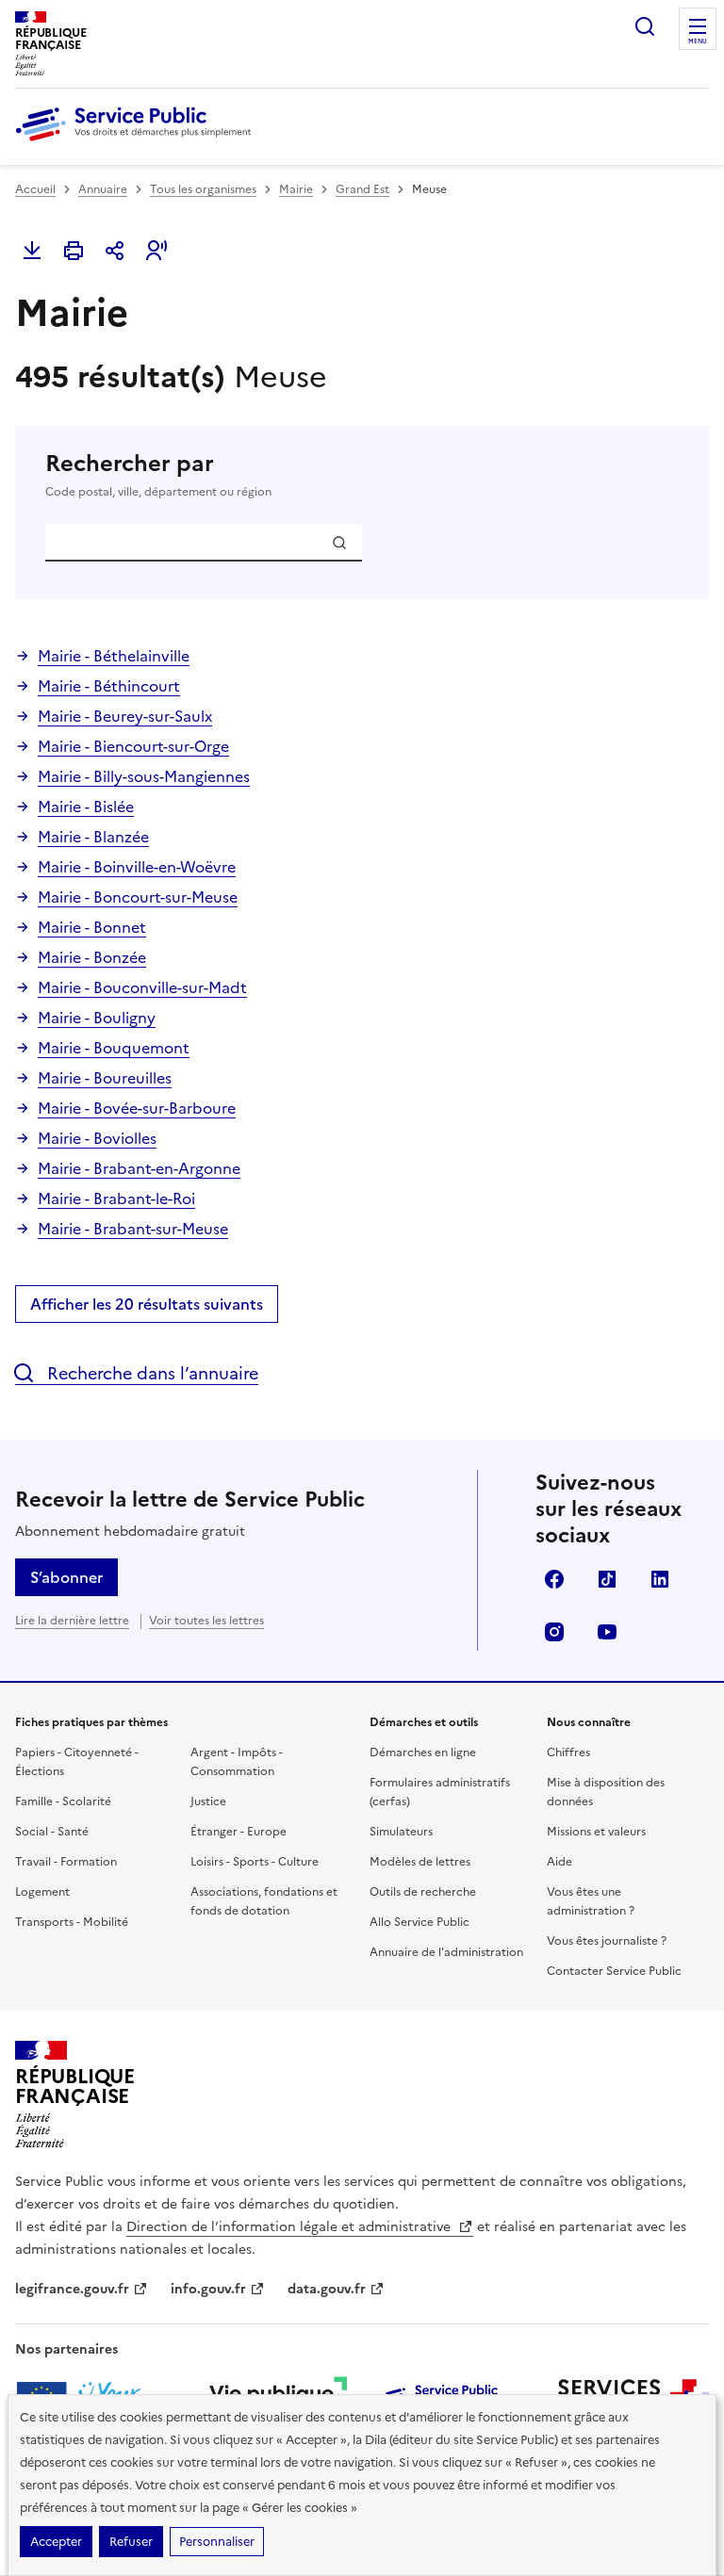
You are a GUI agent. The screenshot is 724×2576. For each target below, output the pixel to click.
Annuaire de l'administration (446, 1952)
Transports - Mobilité (72, 1922)
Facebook (554, 1579)
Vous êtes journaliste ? (607, 1941)
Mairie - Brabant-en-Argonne (139, 1168)
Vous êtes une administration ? (591, 1901)
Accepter (56, 2542)
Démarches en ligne (423, 1753)
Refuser (131, 2542)
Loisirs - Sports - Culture (255, 1862)
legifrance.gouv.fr (72, 2289)
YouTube (607, 1632)
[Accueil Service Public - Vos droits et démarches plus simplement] (138, 142)
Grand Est (362, 189)
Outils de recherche (423, 1892)
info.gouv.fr (208, 2289)
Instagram (554, 1632)
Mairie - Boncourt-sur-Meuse (138, 897)
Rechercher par (158, 474)
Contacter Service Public (614, 1971)
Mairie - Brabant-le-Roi (116, 1198)
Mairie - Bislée (86, 807)
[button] (156, 251)
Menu (698, 41)
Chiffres (568, 1753)
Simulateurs (401, 1832)
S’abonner (66, 1577)
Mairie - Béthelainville (114, 656)
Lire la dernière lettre (72, 1621)
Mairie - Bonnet (92, 927)
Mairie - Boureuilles (105, 1078)
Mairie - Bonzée (92, 957)
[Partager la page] (115, 251)
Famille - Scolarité (63, 1802)
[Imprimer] (74, 251)
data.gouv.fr (327, 2289)
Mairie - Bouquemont (114, 1048)
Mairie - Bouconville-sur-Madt (142, 987)
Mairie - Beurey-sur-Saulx (125, 716)
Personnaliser (217, 2542)
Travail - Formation (66, 1862)
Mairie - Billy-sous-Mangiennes (144, 776)
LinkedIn (660, 1579)
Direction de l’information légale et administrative (290, 2227)
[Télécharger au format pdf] (32, 251)
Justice (208, 1802)
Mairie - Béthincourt (109, 686)
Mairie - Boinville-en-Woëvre (137, 867)
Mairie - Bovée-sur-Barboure (137, 1108)
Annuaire (103, 189)
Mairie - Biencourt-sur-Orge (133, 746)
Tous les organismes (203, 189)
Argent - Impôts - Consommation (237, 1762)
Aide (559, 1862)
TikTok (607, 1579)
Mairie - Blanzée (93, 837)
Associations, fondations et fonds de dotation (264, 1901)
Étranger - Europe (239, 1832)
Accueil (35, 189)
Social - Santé (52, 1832)
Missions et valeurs (596, 1832)
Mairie (296, 189)
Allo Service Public (420, 1922)
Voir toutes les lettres (206, 1621)
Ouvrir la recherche (645, 26)
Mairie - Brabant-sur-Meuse (133, 1229)
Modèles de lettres (420, 1862)
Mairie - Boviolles (97, 1138)
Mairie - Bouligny (97, 1018)
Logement (42, 1892)
